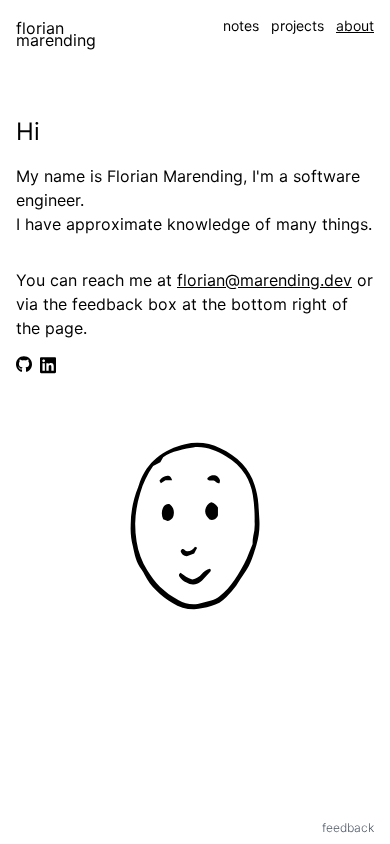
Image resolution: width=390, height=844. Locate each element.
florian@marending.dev (264, 280)
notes (241, 25)
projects (297, 25)
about (355, 25)
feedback (348, 827)
